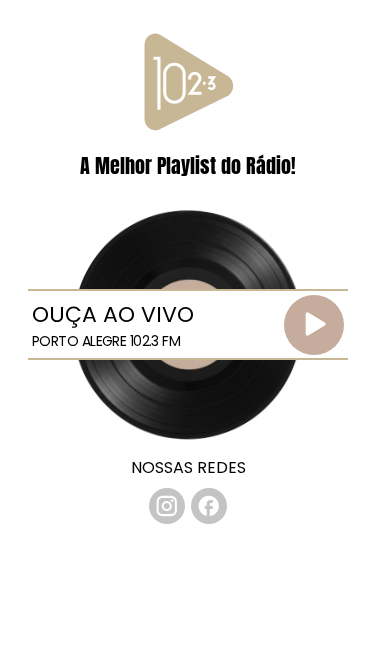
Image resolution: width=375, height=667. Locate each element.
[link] (167, 506)
